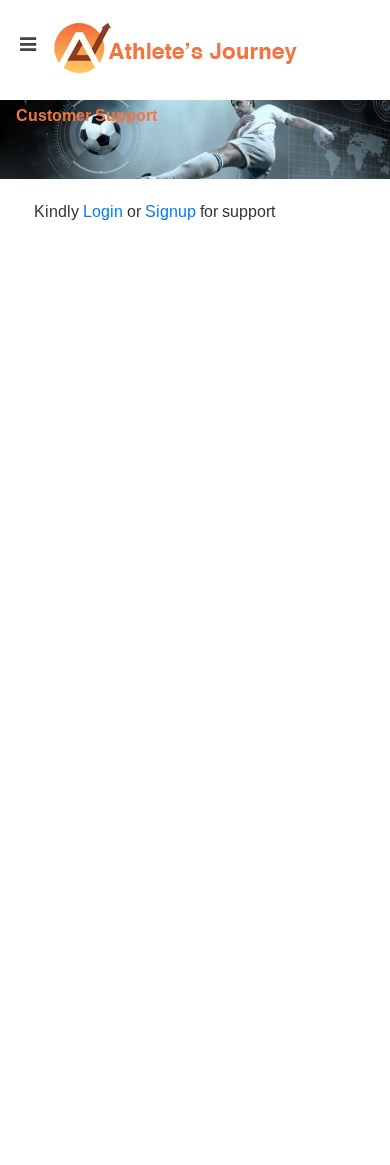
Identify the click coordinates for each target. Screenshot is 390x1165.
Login (103, 211)
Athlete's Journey (175, 47)
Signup (170, 211)
